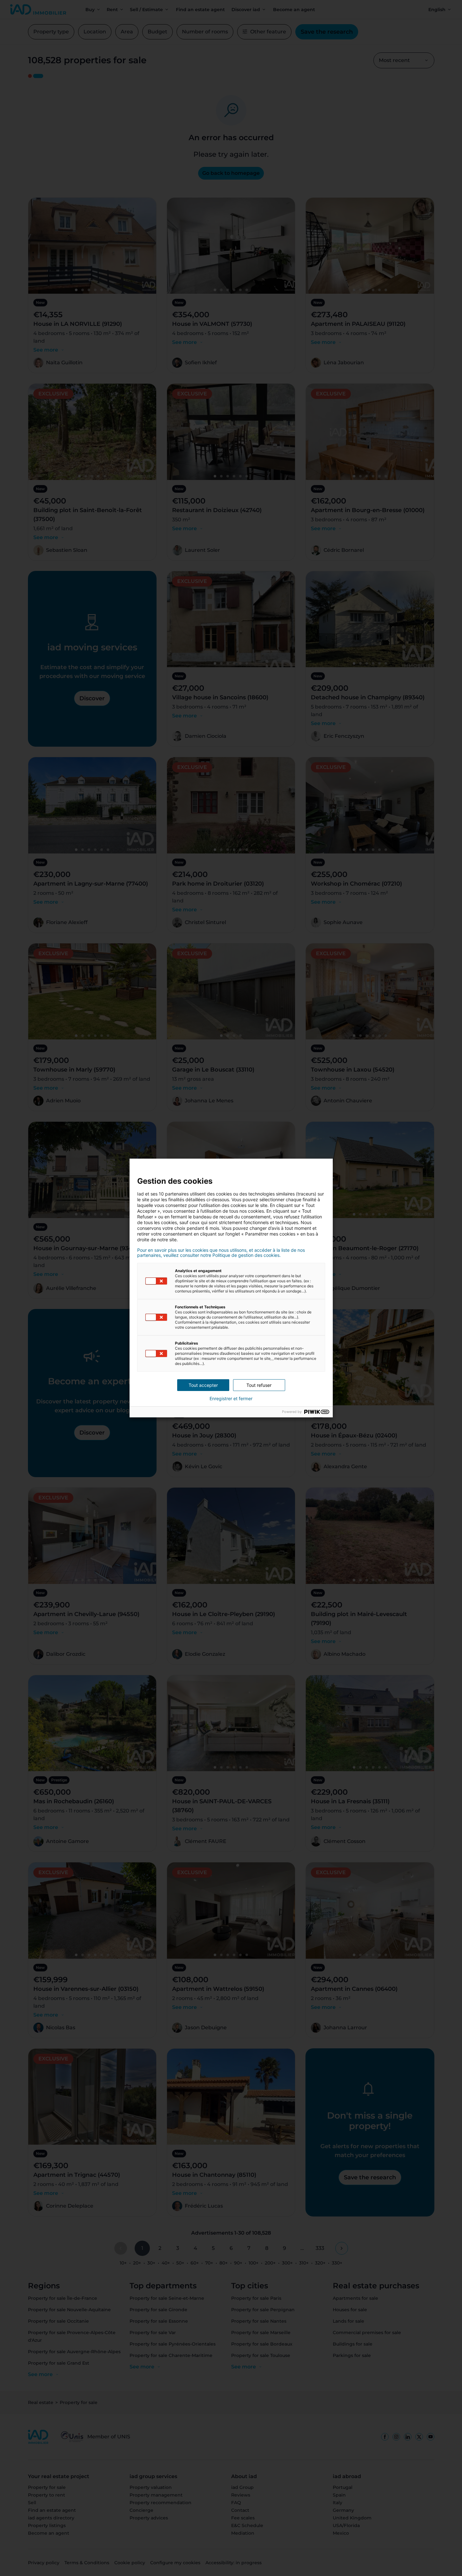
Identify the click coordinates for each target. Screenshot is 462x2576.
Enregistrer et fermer (231, 1399)
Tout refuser (259, 1385)
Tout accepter (203, 1385)
